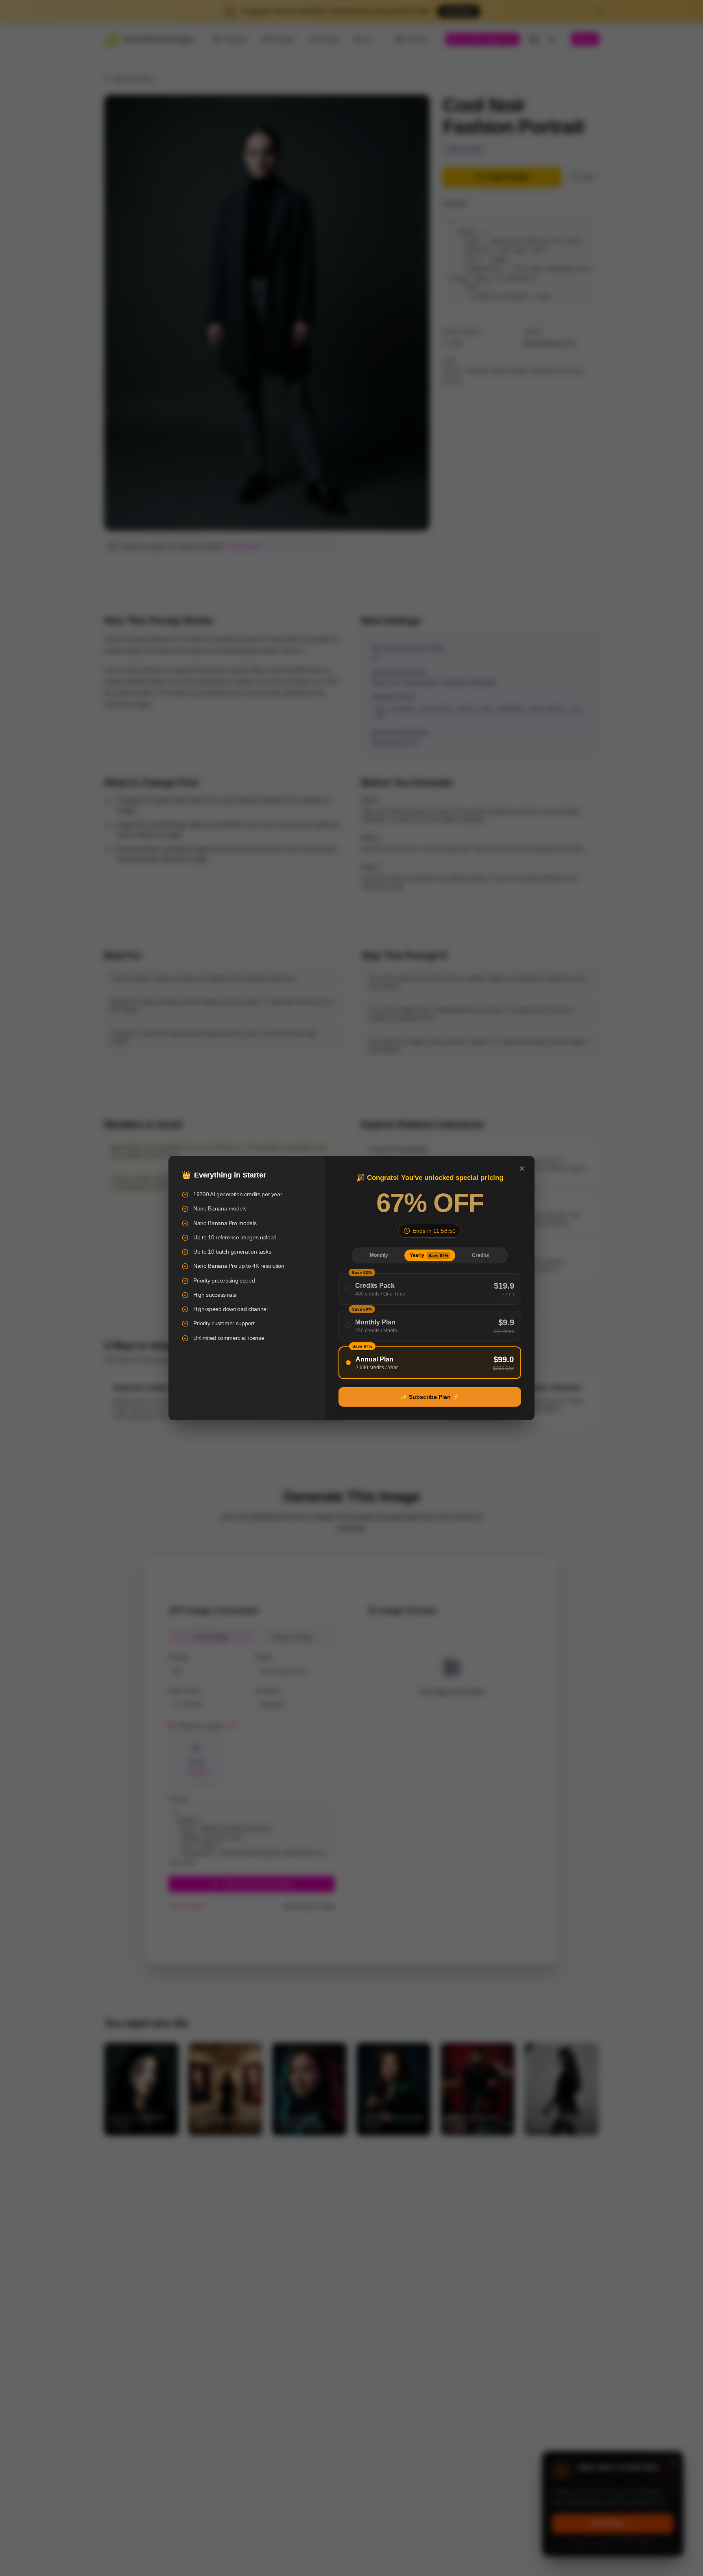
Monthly (379, 1255)
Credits (480, 1255)
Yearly (429, 1255)
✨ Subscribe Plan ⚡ (430, 1397)
